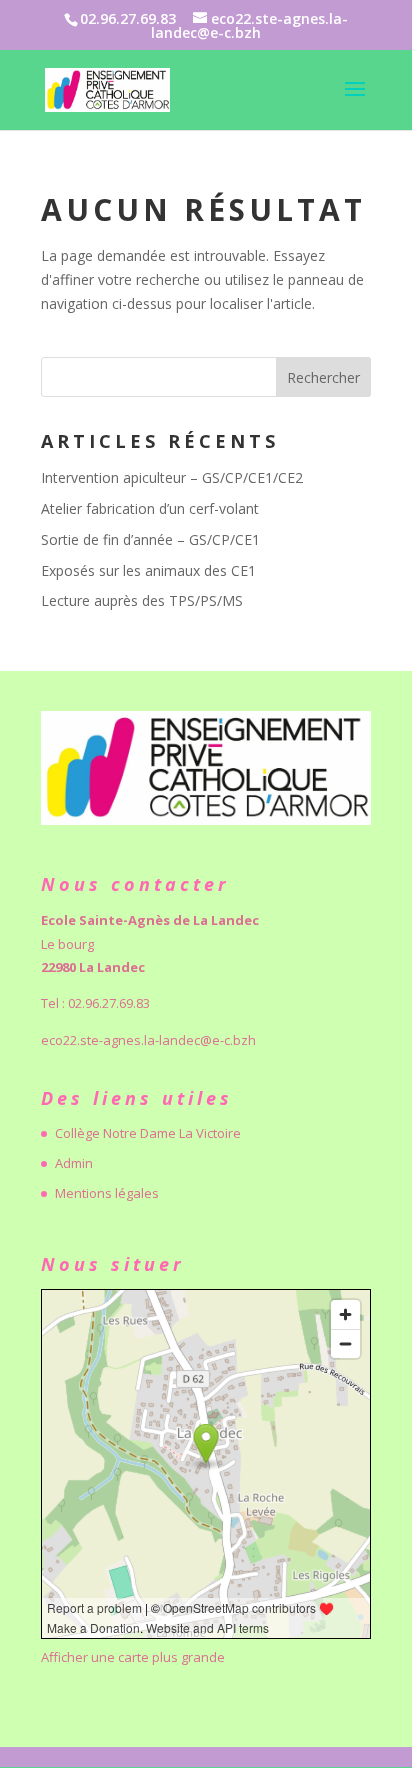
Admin (74, 1163)
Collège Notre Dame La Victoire (148, 1133)
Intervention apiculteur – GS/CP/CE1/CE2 (172, 477)
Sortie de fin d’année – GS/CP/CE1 (150, 539)
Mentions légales (107, 1193)
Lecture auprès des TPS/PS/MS (142, 600)
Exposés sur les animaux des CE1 (148, 570)
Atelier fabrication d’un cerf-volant (150, 508)
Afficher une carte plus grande (133, 1657)
